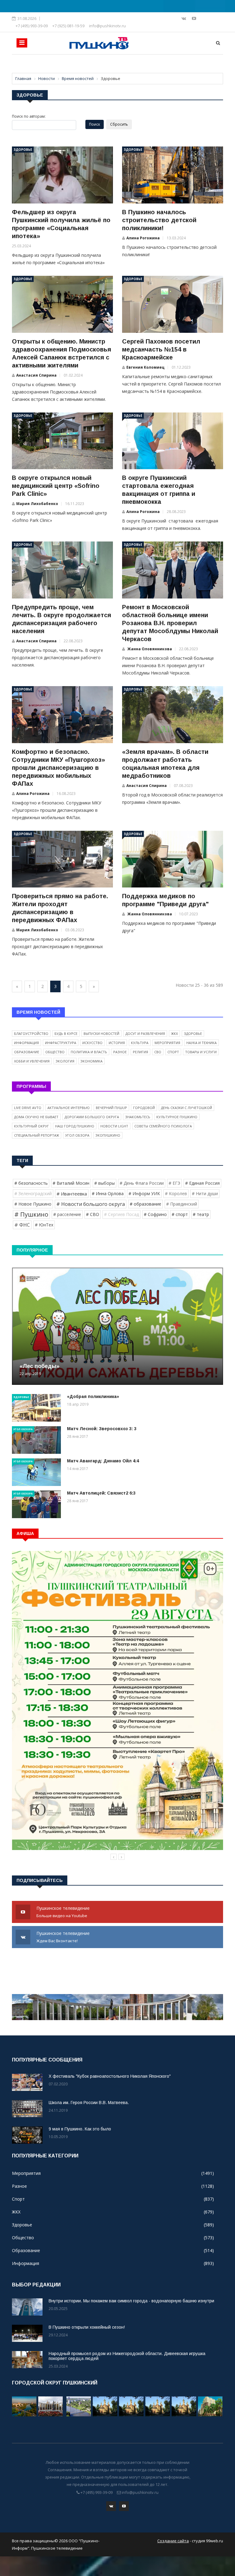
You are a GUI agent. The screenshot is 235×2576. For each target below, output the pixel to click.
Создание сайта (173, 2541)
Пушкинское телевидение (64, 1912)
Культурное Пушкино (177, 1117)
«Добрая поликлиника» (93, 1396)
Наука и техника (201, 1043)
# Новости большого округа (91, 1204)
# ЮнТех (44, 1225)
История (117, 1043)
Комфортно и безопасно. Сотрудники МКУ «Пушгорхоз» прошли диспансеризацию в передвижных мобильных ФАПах (58, 768)
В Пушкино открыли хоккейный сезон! (87, 2327)
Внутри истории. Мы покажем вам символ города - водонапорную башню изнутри (131, 2301)
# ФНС (22, 1225)
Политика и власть (89, 1052)
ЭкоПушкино (108, 1135)
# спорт (180, 1214)
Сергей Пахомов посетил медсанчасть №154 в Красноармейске (161, 349)
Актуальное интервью (69, 1108)
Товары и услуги (201, 1052)
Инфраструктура (61, 1043)
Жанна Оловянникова (149, 649)
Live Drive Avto (28, 1108)
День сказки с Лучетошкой (187, 1108)
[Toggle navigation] (22, 43)
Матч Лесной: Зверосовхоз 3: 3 (102, 1429)
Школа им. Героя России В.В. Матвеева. (89, 2103)
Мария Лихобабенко (37, 504)
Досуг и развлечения (145, 1033)
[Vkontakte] (184, 18)
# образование (145, 1204)
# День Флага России (142, 1183)
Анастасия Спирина (36, 375)
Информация (26, 1043)
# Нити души (205, 1193)
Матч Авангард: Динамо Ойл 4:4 (103, 1461)
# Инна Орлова (108, 1193)
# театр (201, 1214)
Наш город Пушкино (75, 1126)
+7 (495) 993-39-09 (32, 26)
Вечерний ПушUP (111, 1108)
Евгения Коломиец (145, 367)
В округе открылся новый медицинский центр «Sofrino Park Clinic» (56, 486)
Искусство (92, 1043)
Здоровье (23, 150)
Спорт (173, 1052)
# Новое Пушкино (33, 1204)
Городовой (144, 1108)
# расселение (67, 1214)
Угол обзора (77, 1135)
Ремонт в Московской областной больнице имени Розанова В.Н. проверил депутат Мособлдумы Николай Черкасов (170, 623)
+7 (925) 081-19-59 (68, 26)
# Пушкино (31, 1214)
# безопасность (31, 1183)
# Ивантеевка (72, 1194)
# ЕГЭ (174, 1183)
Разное (120, 1052)
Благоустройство (31, 1033)
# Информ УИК (144, 1193)
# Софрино (155, 1214)
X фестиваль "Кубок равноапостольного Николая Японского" (110, 2076)
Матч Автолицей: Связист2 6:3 (101, 1493)
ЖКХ (174, 1033)
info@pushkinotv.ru (107, 26)
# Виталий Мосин (71, 1183)
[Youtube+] (194, 18)
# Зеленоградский (33, 1193)
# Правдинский (182, 1204)
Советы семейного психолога (163, 1126)
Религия (140, 1052)
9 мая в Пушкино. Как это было (80, 2129)
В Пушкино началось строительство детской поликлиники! (159, 220)
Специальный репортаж (37, 1135)
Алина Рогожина (143, 238)
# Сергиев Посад (121, 1214)
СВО (158, 1052)
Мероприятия (167, 1043)
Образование (27, 1052)
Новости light (114, 1126)
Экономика (91, 1061)
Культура (140, 1043)
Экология (65, 1061)
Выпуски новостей (101, 1033)
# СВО (93, 1214)
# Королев (176, 1193)
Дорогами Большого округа (92, 1117)
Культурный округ (32, 1126)
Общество (55, 1052)
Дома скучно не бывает (36, 1117)
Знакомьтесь (138, 1117)
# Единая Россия (202, 1183)
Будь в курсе (66, 1033)
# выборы (104, 1183)
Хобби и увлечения (32, 1061)
